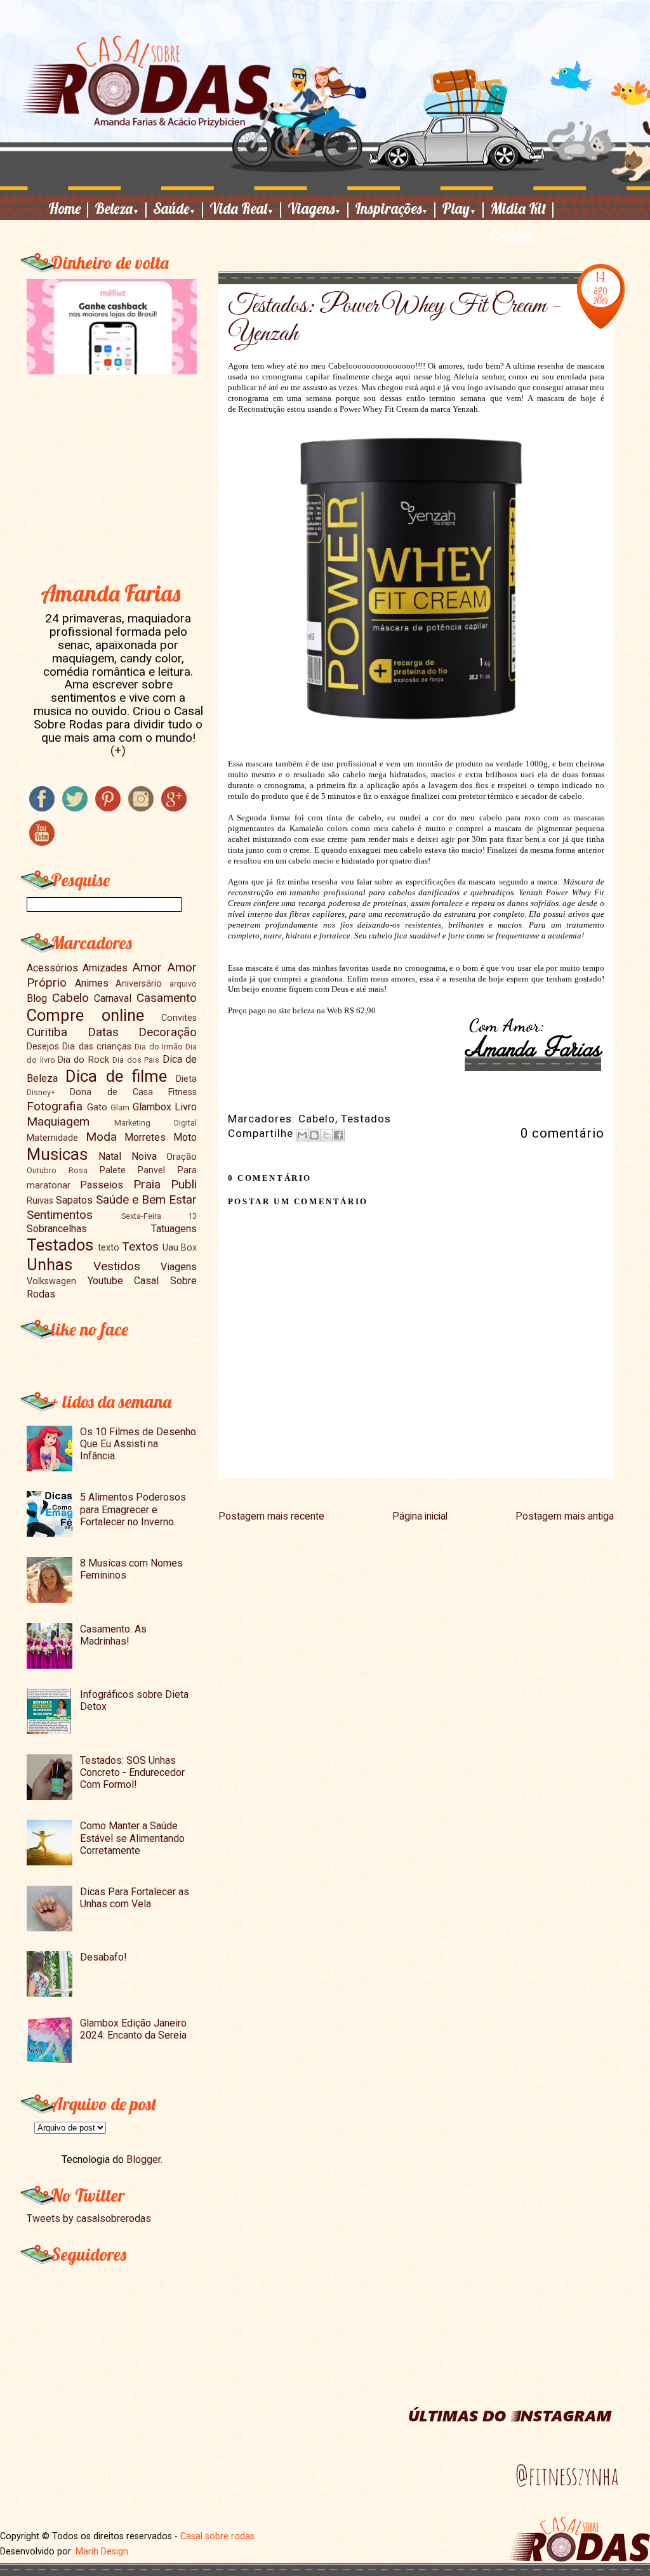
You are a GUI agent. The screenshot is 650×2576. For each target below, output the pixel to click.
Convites (179, 1018)
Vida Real (247, 208)
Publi (184, 1184)
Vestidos (117, 1266)
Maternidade (52, 1138)
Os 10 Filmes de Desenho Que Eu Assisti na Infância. (138, 1444)
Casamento (167, 998)
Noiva (144, 1156)
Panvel (151, 1170)
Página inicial (420, 1516)
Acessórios (52, 968)
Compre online (85, 1015)
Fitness (182, 1092)
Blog (37, 998)
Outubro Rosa (57, 1170)
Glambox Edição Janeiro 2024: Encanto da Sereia (133, 2029)
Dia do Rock (83, 1060)
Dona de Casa (111, 1092)
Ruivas (40, 1201)
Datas (103, 1032)
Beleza (122, 208)
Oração (182, 1157)
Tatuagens (174, 1229)
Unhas (50, 1265)
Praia (147, 1184)
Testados (366, 1119)
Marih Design (102, 2551)
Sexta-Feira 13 (159, 1216)
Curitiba (47, 1032)
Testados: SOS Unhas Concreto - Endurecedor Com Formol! (132, 1772)
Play (464, 208)
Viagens (320, 208)
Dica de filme (116, 1076)
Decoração (168, 1032)
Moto (185, 1137)
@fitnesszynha (567, 2476)
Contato (512, 236)
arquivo (183, 984)
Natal (110, 1156)
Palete (113, 1170)
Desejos (43, 1047)
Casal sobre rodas (217, 2536)
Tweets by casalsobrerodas (89, 2218)
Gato (97, 1107)
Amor (147, 967)
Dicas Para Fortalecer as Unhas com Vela (135, 1898)
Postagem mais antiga (565, 1516)
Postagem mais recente (271, 1516)
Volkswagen (51, 1281)
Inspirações (397, 208)
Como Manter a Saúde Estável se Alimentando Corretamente (132, 1838)
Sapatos (74, 1200)
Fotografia (55, 1106)
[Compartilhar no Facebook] (338, 1135)
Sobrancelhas (57, 1229)
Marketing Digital (156, 1123)
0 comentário (562, 1133)
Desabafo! (103, 1957)
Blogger (143, 2159)
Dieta (186, 1079)
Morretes (145, 1137)
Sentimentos (60, 1215)
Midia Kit (523, 208)
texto (109, 1248)
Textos (140, 1246)
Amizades (105, 968)
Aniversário (139, 984)
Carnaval (113, 998)
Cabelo (317, 1119)
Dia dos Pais (136, 1060)
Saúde (180, 208)
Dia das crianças (97, 1047)
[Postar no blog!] (314, 1135)
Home (70, 208)
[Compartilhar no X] (326, 1135)
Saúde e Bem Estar (147, 1199)
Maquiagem (58, 1121)
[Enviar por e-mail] (302, 1135)
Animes (92, 983)
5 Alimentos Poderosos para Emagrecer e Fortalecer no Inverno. (133, 1509)
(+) (118, 750)
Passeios (102, 1185)
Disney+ (41, 1092)
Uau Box (180, 1248)
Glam (120, 1107)
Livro (186, 1107)
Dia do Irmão (159, 1047)
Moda (101, 1137)
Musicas (57, 1154)
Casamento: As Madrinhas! (113, 1635)
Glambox (152, 1107)
